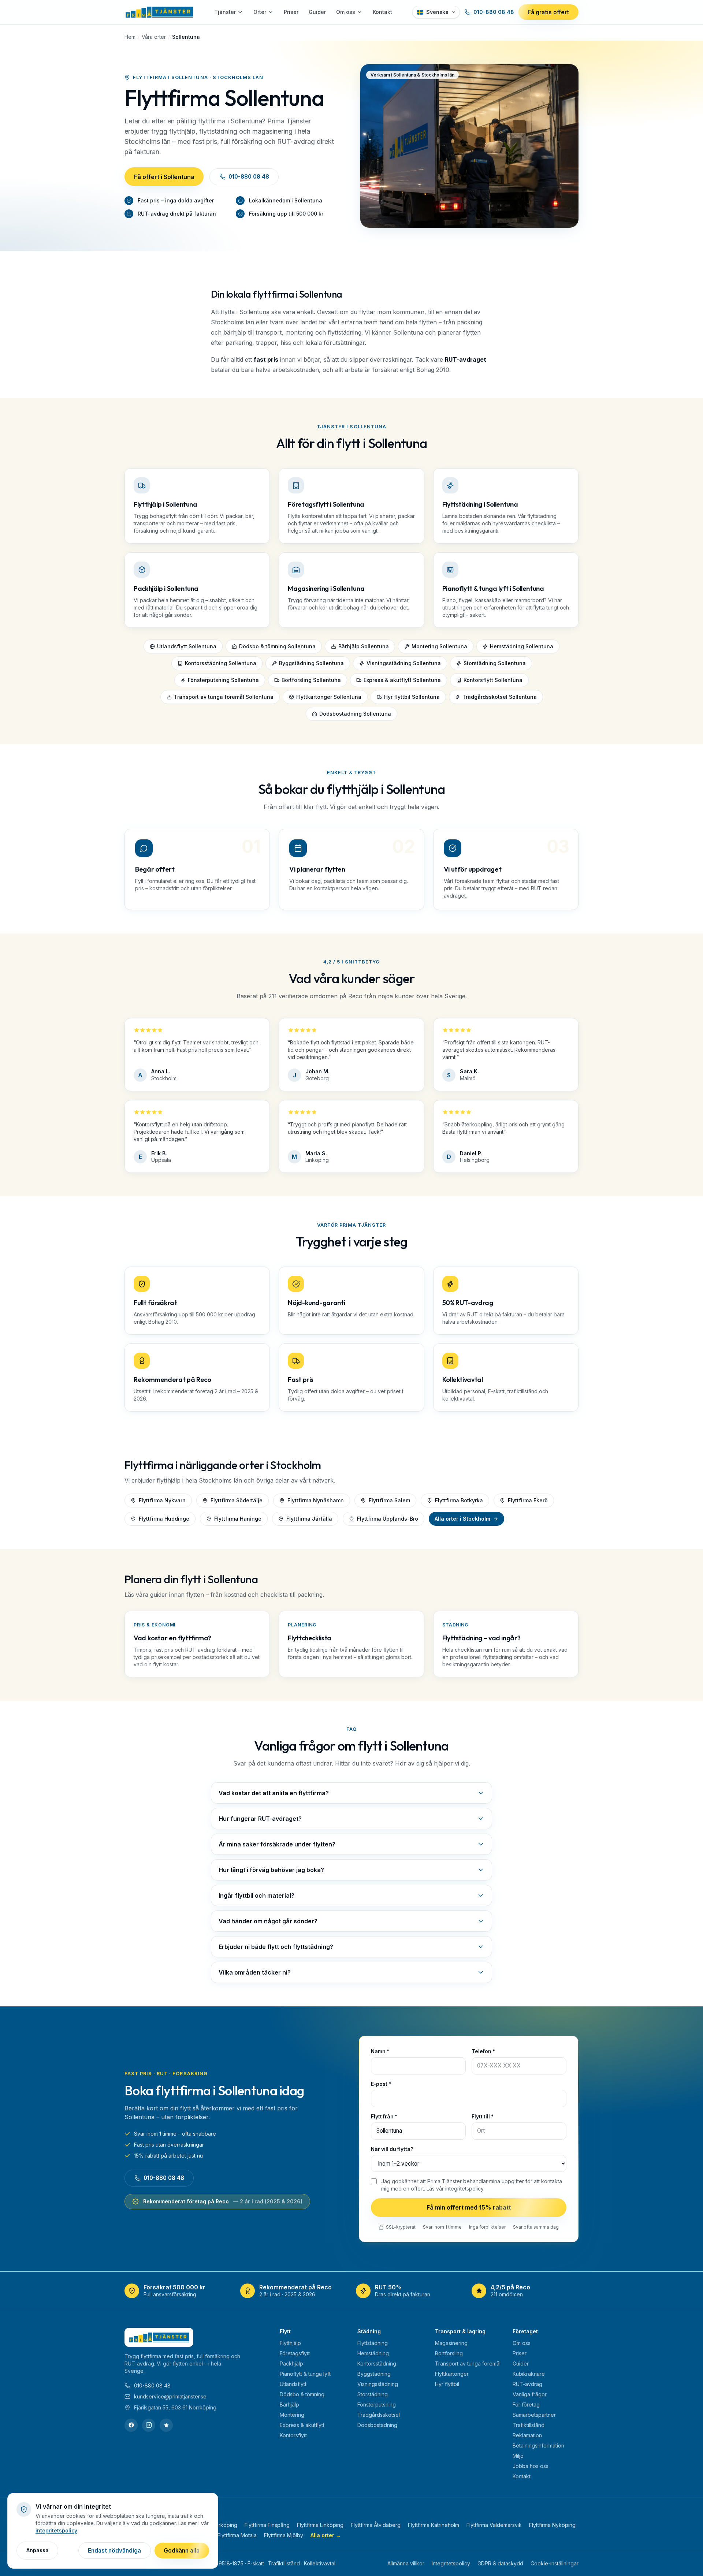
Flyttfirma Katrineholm (434, 2525)
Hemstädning (373, 2353)
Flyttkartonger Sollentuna (329, 697)
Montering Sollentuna (439, 646)
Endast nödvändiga (114, 2551)
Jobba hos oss (531, 2466)
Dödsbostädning (377, 2425)
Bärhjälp (289, 2404)
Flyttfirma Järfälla (309, 1519)
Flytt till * (483, 2117)
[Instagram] (149, 2425)
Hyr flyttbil (447, 2384)
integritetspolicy (464, 2189)
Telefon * (483, 2051)
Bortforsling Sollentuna (311, 680)
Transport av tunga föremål (468, 2363)
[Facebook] (131, 2425)
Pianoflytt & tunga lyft (305, 2374)
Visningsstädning (378, 2384)
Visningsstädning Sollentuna (404, 663)
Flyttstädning (373, 2343)
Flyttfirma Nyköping (552, 2525)
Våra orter (154, 37)
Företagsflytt (295, 2353)
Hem (130, 37)
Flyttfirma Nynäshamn (316, 1500)
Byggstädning (374, 2374)
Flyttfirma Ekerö (528, 1500)
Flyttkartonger (452, 2374)
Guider (317, 12)
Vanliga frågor (530, 2394)
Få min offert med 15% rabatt (469, 2207)
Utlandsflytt (293, 2384)
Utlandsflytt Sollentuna (187, 646)
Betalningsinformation (538, 2445)
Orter (260, 12)
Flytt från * (384, 2117)
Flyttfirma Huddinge (164, 1519)
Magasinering (451, 2343)
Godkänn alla (182, 2551)
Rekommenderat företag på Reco (223, 2201)
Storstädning (373, 2394)
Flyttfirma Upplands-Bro (388, 1519)
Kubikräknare (529, 2374)
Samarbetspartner (534, 2415)
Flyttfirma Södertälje (237, 1500)
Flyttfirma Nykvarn (162, 1500)
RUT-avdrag (527, 2384)
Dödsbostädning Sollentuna (355, 714)
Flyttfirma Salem (389, 1500)
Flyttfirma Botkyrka (459, 1500)
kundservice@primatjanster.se (170, 2396)
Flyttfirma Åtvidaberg (376, 2525)
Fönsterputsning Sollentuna (223, 680)
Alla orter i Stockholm (462, 1519)
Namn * (380, 2051)
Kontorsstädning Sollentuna (221, 663)
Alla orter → (326, 2535)
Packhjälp (291, 2363)
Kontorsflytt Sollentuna (493, 680)
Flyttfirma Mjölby (284, 2535)
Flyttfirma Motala (237, 2535)
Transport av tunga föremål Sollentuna (224, 697)
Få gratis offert (548, 12)
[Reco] (166, 2425)
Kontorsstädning (377, 2363)
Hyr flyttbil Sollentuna (412, 697)
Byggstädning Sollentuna (311, 663)
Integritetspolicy (451, 2563)
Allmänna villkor (406, 2563)
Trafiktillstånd (529, 2425)
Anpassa (38, 2550)
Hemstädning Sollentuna (522, 646)
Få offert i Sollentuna (164, 177)
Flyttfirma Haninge (238, 1519)
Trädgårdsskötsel (379, 2415)
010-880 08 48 (494, 12)
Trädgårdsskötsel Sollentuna (500, 697)
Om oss (346, 12)
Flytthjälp (290, 2343)
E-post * (381, 2084)
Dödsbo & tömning (302, 2394)
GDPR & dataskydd (500, 2563)
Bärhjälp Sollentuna (364, 646)
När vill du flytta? (392, 2149)
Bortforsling (449, 2353)
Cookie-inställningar (555, 2563)
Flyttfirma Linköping (320, 2525)
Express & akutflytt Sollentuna (402, 680)
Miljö (518, 2456)
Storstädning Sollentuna (495, 663)
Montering (292, 2415)
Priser (291, 12)
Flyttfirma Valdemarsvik (494, 2525)
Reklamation (527, 2435)
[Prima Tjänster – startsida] (159, 12)
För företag (526, 2404)
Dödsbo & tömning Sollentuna (277, 646)
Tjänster (225, 12)
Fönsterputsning (377, 2404)
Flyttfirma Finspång (267, 2525)
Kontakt (382, 12)
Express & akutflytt (302, 2425)
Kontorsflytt (293, 2435)
